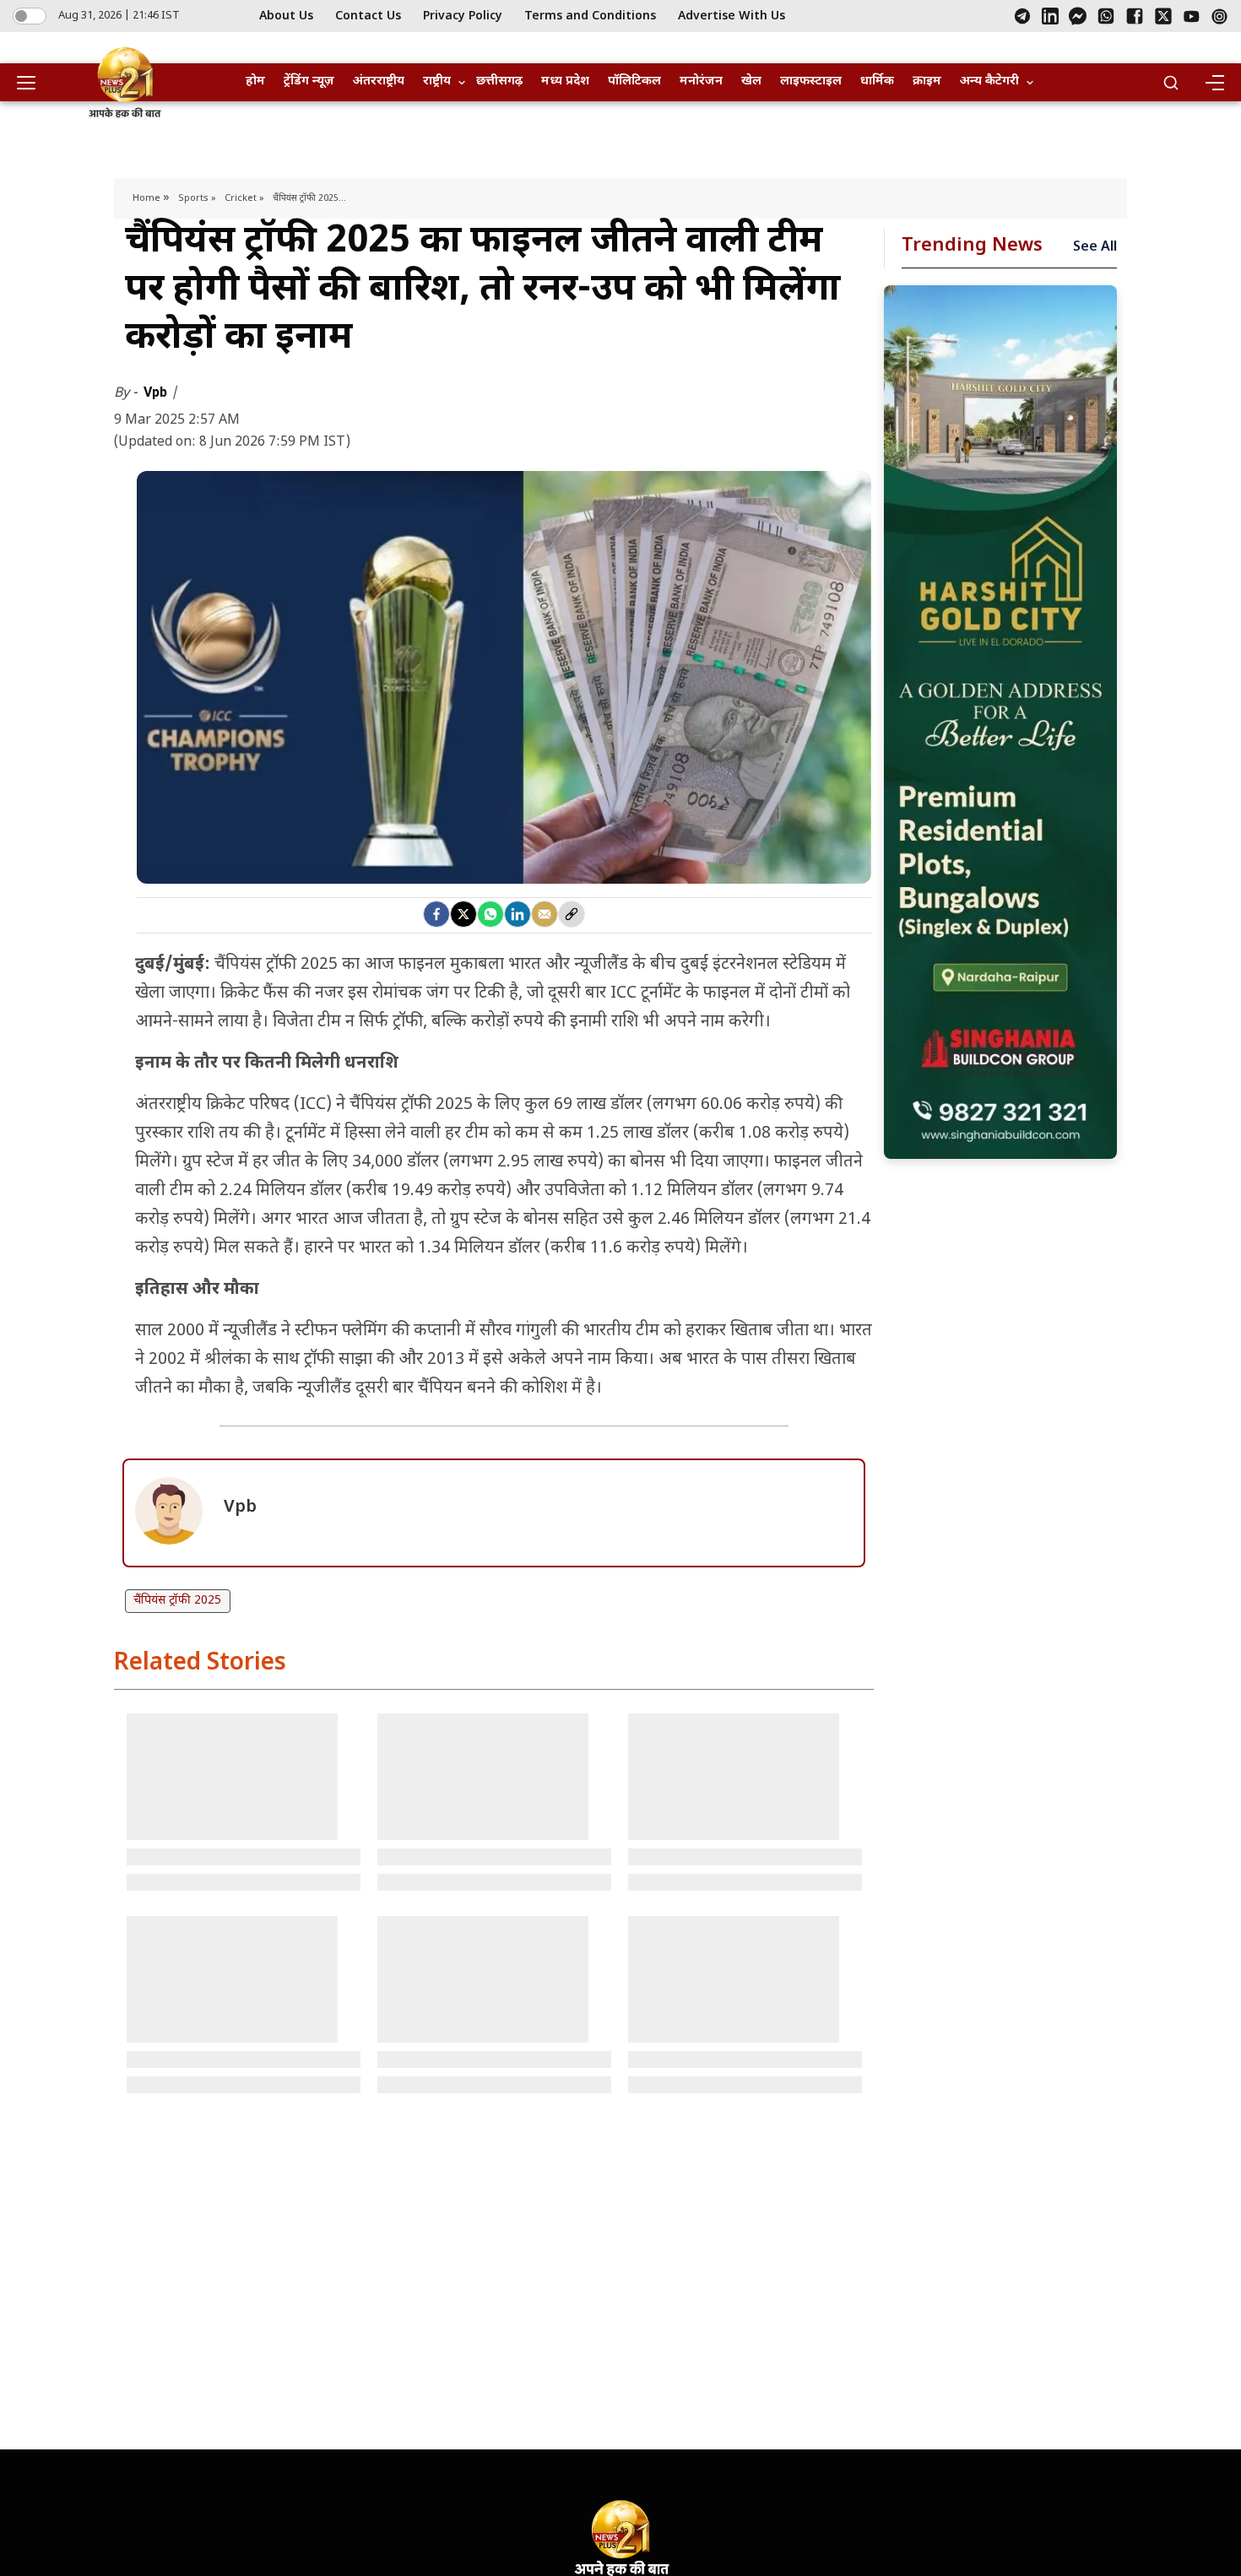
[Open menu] (32, 83)
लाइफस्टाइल (811, 81)
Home (148, 198)
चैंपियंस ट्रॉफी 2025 (177, 1601)
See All (1095, 248)
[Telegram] (1022, 16)
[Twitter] (463, 914)
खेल (751, 81)
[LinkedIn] (1050, 16)
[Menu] (1214, 83)
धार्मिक (877, 81)
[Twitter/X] (1163, 16)
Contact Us (368, 16)
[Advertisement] (1000, 722)
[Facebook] (1135, 16)
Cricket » (244, 198)
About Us (286, 16)
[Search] (1171, 83)
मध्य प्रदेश (565, 81)
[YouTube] (1192, 16)
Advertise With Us (732, 16)
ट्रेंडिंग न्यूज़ (309, 81)
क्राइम (927, 81)
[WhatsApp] (1106, 16)
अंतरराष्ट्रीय (379, 81)
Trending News (972, 246)
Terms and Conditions (590, 16)
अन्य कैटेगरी (989, 81)
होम (255, 81)
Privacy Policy (463, 16)
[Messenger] (1078, 16)
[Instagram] (1219, 16)
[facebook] (436, 914)
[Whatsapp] (490, 914)
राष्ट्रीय (437, 81)
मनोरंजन (701, 81)
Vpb (157, 392)
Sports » (197, 198)
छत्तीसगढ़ (499, 81)
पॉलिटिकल (634, 81)
